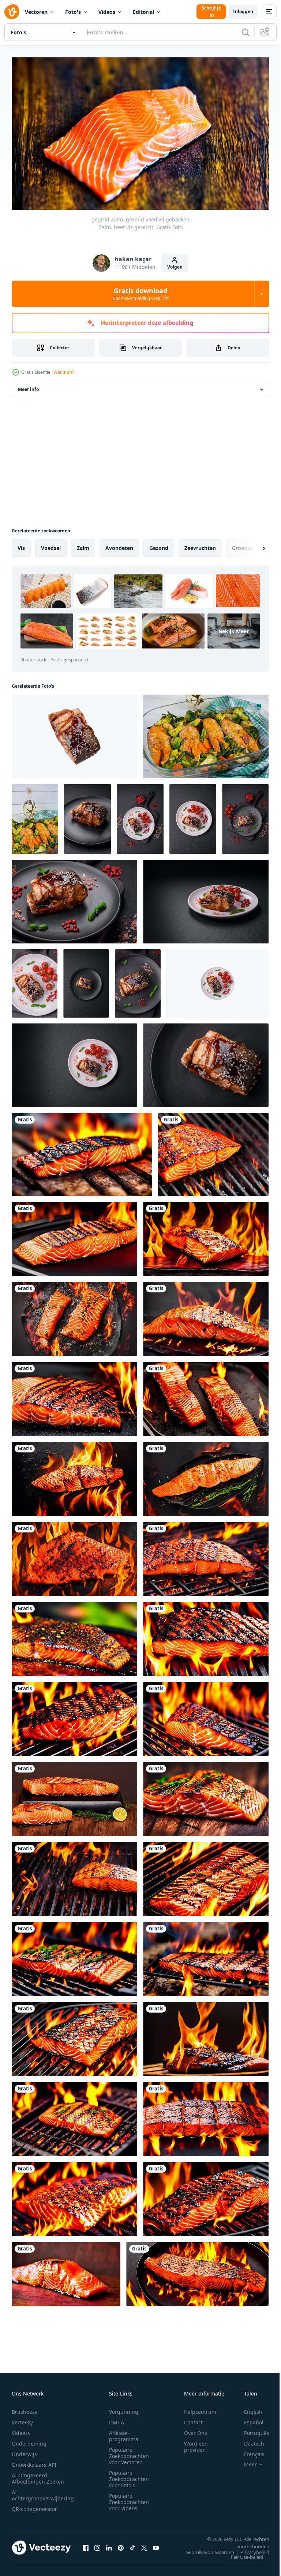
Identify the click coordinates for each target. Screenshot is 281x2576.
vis (21, 545)
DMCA (117, 2419)
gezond (159, 545)
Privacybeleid (249, 2549)
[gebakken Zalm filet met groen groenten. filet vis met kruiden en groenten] (206, 733)
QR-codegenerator (34, 2506)
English (248, 2408)
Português (251, 2430)
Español (248, 2419)
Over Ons (196, 2430)
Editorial (143, 12)
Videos (107, 12)
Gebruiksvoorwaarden (204, 2549)
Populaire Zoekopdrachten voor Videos (129, 2499)
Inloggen (243, 12)
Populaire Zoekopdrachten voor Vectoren (129, 2453)
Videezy (21, 2430)
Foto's (73, 12)
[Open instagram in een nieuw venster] (97, 2544)
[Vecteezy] (12, 12)
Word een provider (196, 2443)
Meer (245, 2461)
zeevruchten (200, 545)
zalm (83, 545)
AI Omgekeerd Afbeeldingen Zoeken (38, 2475)
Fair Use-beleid (241, 2554)
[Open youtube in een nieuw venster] (156, 2544)
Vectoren (36, 12)
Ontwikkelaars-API (34, 2461)
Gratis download (140, 294)
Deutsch (249, 2440)
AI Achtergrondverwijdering (43, 2492)
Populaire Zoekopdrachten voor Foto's (129, 2476)
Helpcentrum (200, 2408)
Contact (193, 2419)
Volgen (175, 267)
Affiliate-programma (124, 2433)
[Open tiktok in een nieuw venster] (132, 2544)
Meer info (28, 386)
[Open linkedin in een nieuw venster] (109, 2544)
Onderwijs (24, 2451)
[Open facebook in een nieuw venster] (86, 2544)
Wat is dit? (64, 372)
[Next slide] (252, 545)
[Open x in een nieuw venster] (144, 2544)
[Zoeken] (246, 32)
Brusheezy (25, 2408)
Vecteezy (22, 2419)
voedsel (51, 545)
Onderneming (29, 2440)
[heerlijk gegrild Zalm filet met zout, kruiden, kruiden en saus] (74, 733)
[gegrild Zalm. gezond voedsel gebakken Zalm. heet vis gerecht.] (82, 1151)
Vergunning (124, 2408)
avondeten (119, 545)
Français (249, 2451)
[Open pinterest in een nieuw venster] (121, 2544)
